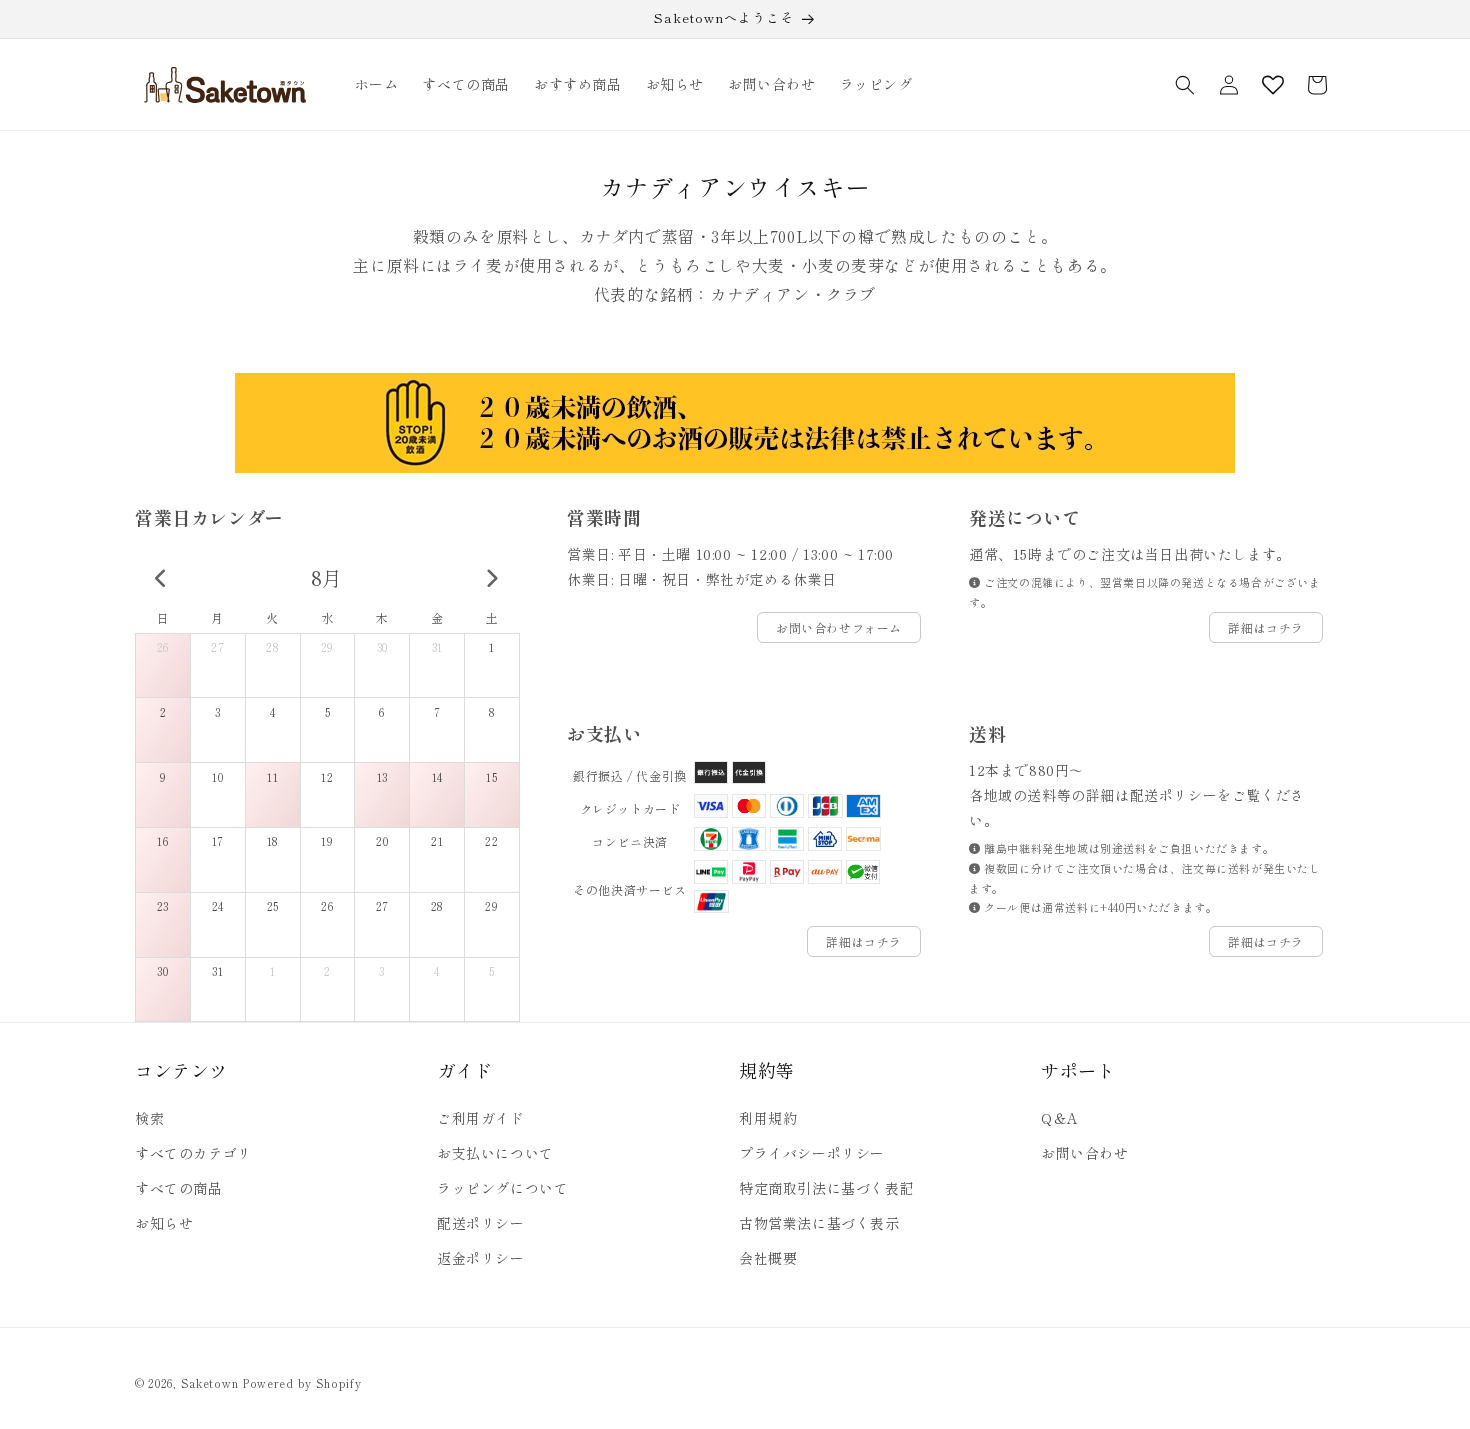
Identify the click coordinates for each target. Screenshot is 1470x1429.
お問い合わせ (1085, 1153)
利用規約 (768, 1118)
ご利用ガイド (481, 1118)
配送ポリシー (481, 1223)
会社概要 (768, 1258)
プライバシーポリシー (812, 1153)
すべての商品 (179, 1188)
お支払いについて (495, 1153)
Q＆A (1060, 1118)
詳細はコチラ (1266, 627)
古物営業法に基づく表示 (819, 1223)
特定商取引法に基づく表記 (826, 1188)
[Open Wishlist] (1273, 85)
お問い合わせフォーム (839, 627)
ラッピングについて (502, 1188)
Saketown (210, 1383)
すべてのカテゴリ (193, 1153)
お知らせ (164, 1223)
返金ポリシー (481, 1258)
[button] (1185, 85)
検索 (149, 1118)
